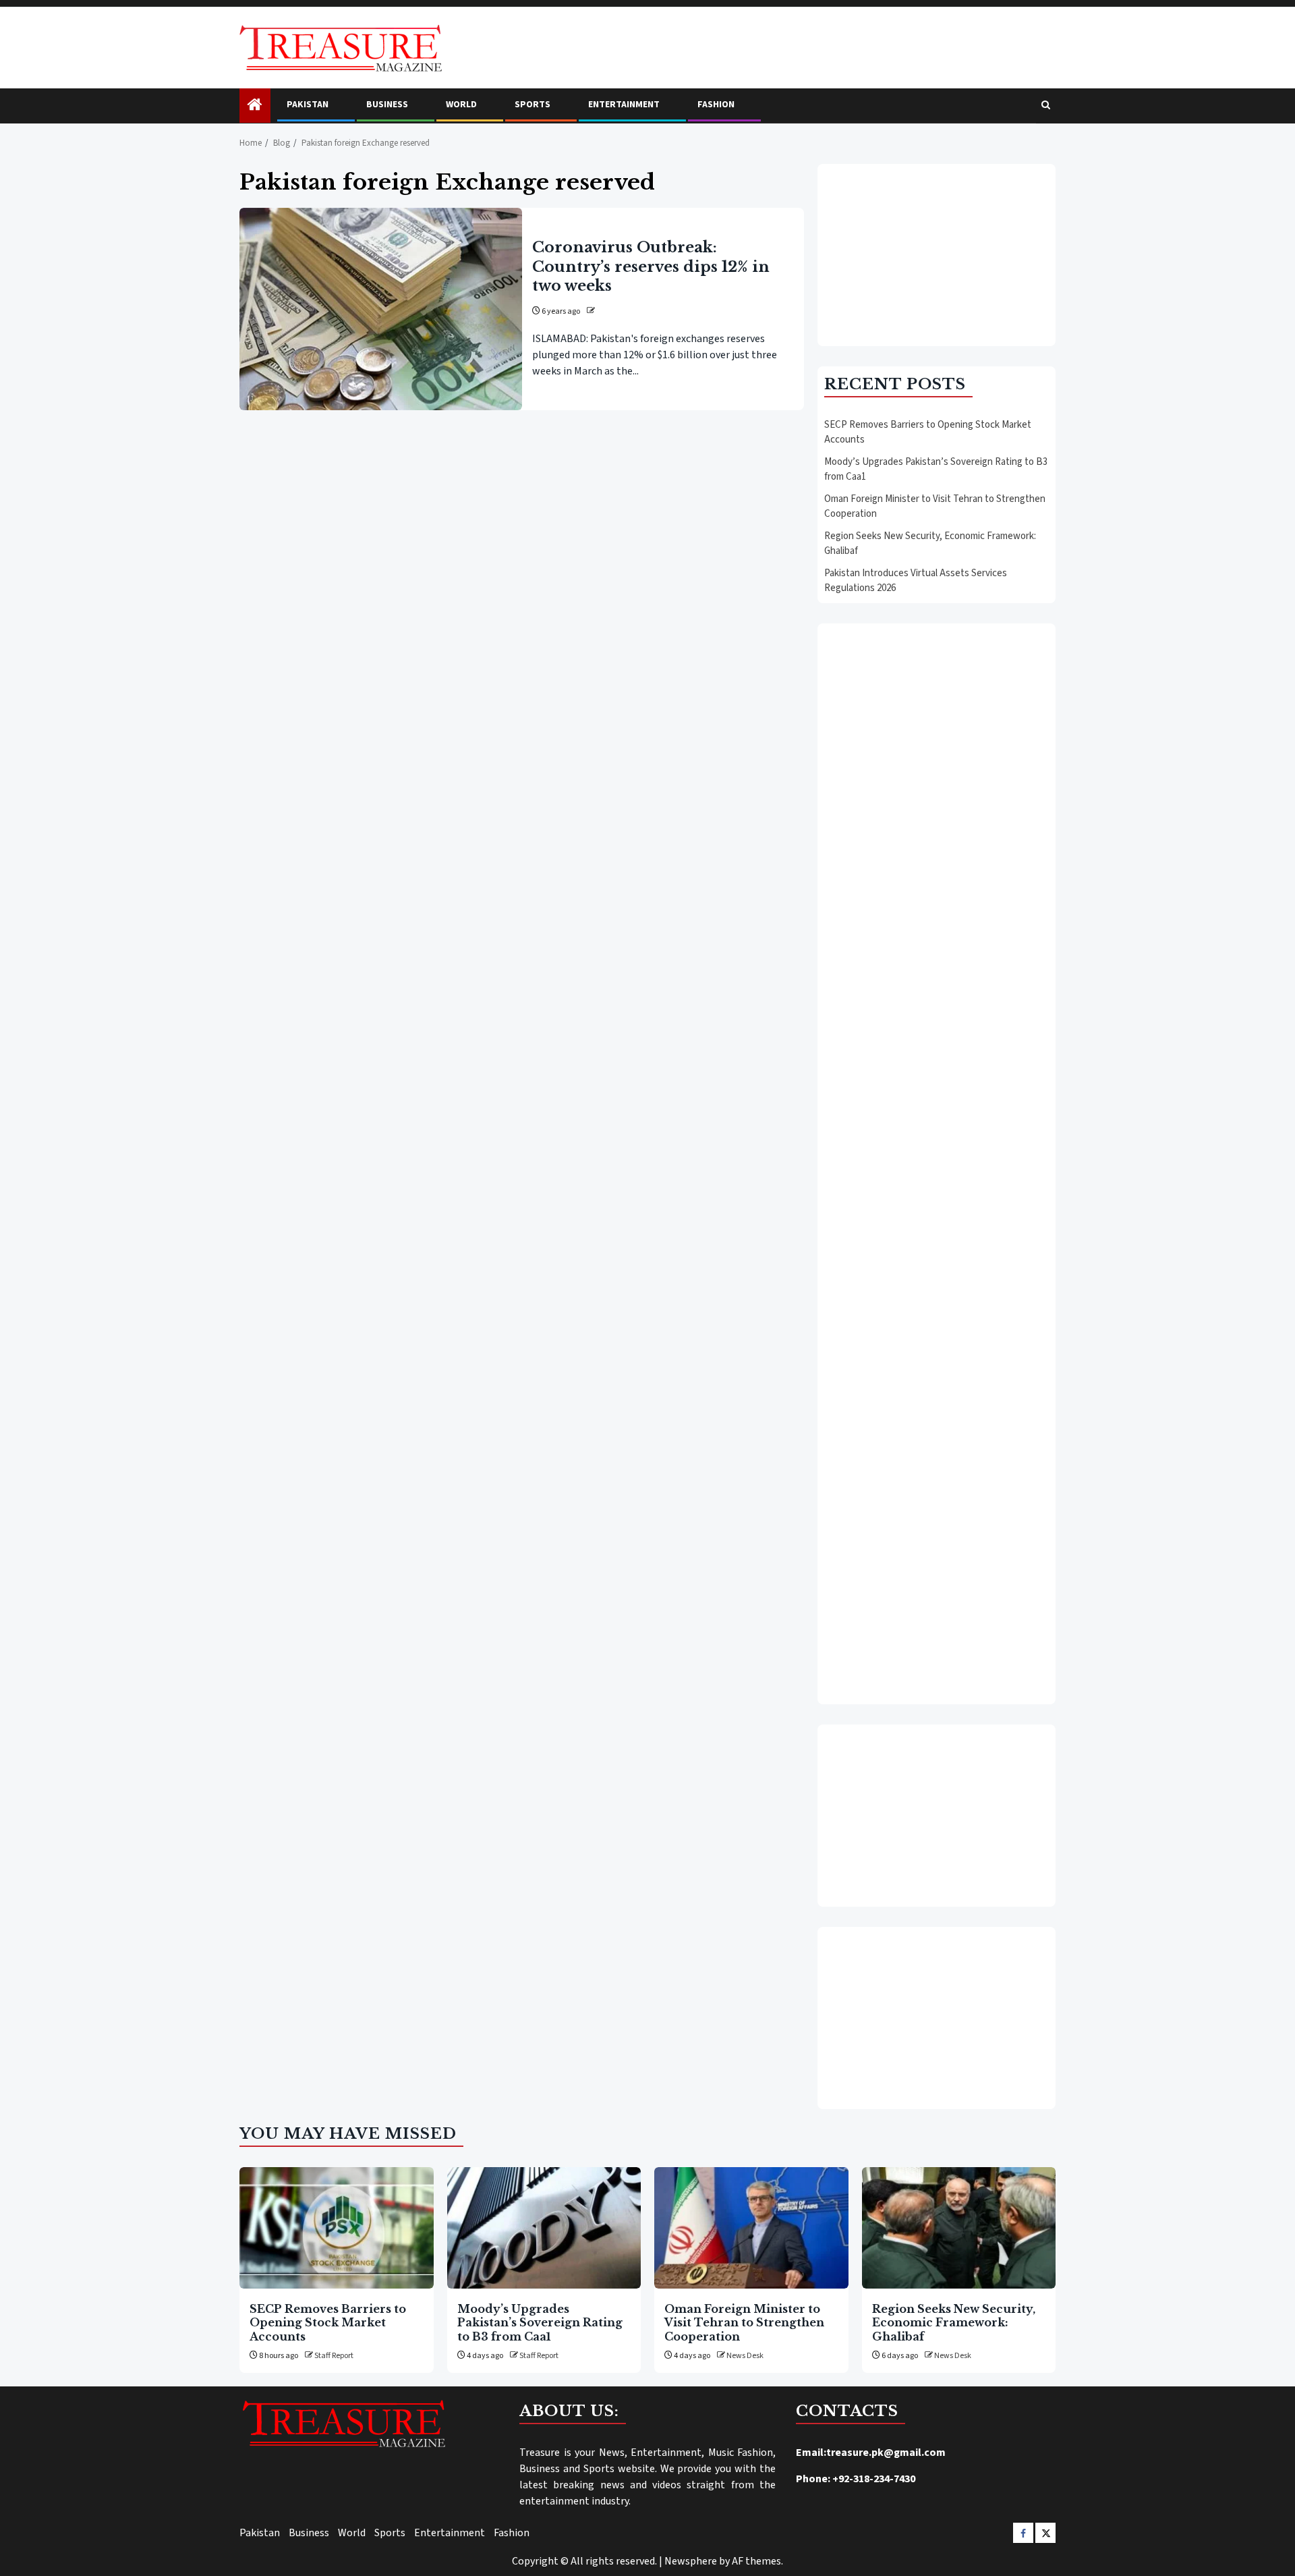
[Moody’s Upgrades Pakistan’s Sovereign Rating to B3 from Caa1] (544, 2228)
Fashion (716, 105)
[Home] (255, 106)
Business (387, 105)
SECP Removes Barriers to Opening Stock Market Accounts (328, 2323)
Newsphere (691, 2561)
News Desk (745, 2356)
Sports (533, 105)
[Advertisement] (937, 255)
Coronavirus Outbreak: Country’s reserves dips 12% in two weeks (651, 266)
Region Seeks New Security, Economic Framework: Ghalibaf (954, 2323)
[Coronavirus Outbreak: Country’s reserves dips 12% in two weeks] (381, 309)
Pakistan (308, 105)
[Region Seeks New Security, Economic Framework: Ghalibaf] (959, 2228)
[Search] (1046, 106)
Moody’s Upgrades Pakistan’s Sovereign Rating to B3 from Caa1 (540, 2323)
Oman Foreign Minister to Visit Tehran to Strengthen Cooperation (744, 2323)
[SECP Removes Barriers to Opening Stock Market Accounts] (337, 2228)
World (461, 105)
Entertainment (624, 105)
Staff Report (334, 2356)
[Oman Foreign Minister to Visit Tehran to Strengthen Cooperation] (751, 2228)
